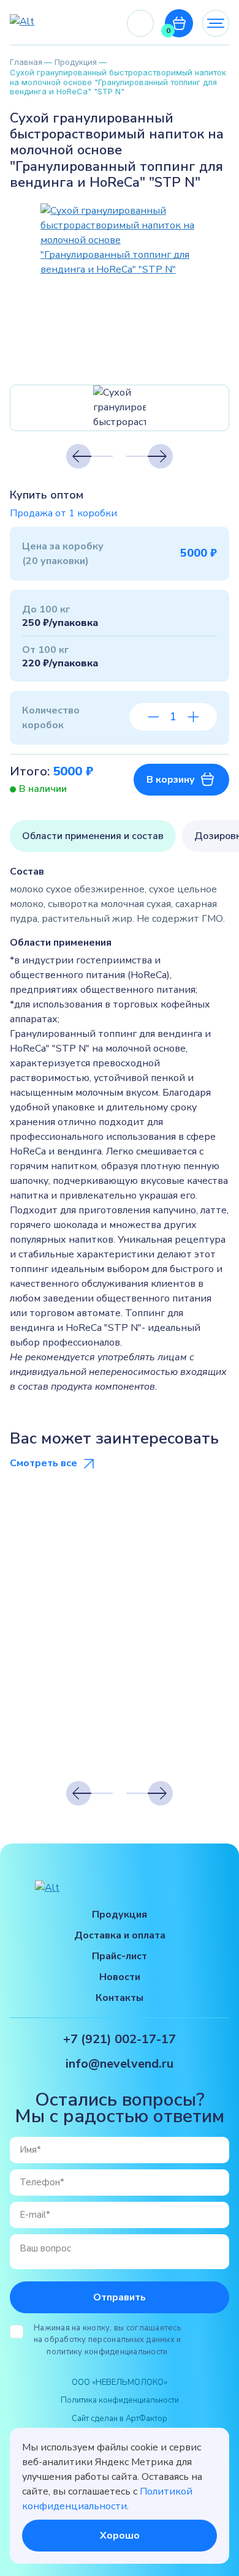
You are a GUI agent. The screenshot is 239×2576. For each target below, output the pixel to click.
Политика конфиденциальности (120, 2400)
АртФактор (146, 2419)
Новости (120, 1977)
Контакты (120, 1998)
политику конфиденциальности (107, 2352)
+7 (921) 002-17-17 (140, 24)
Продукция (120, 1915)
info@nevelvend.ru (120, 2064)
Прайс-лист (120, 1956)
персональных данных (131, 2340)
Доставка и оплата (120, 1935)
